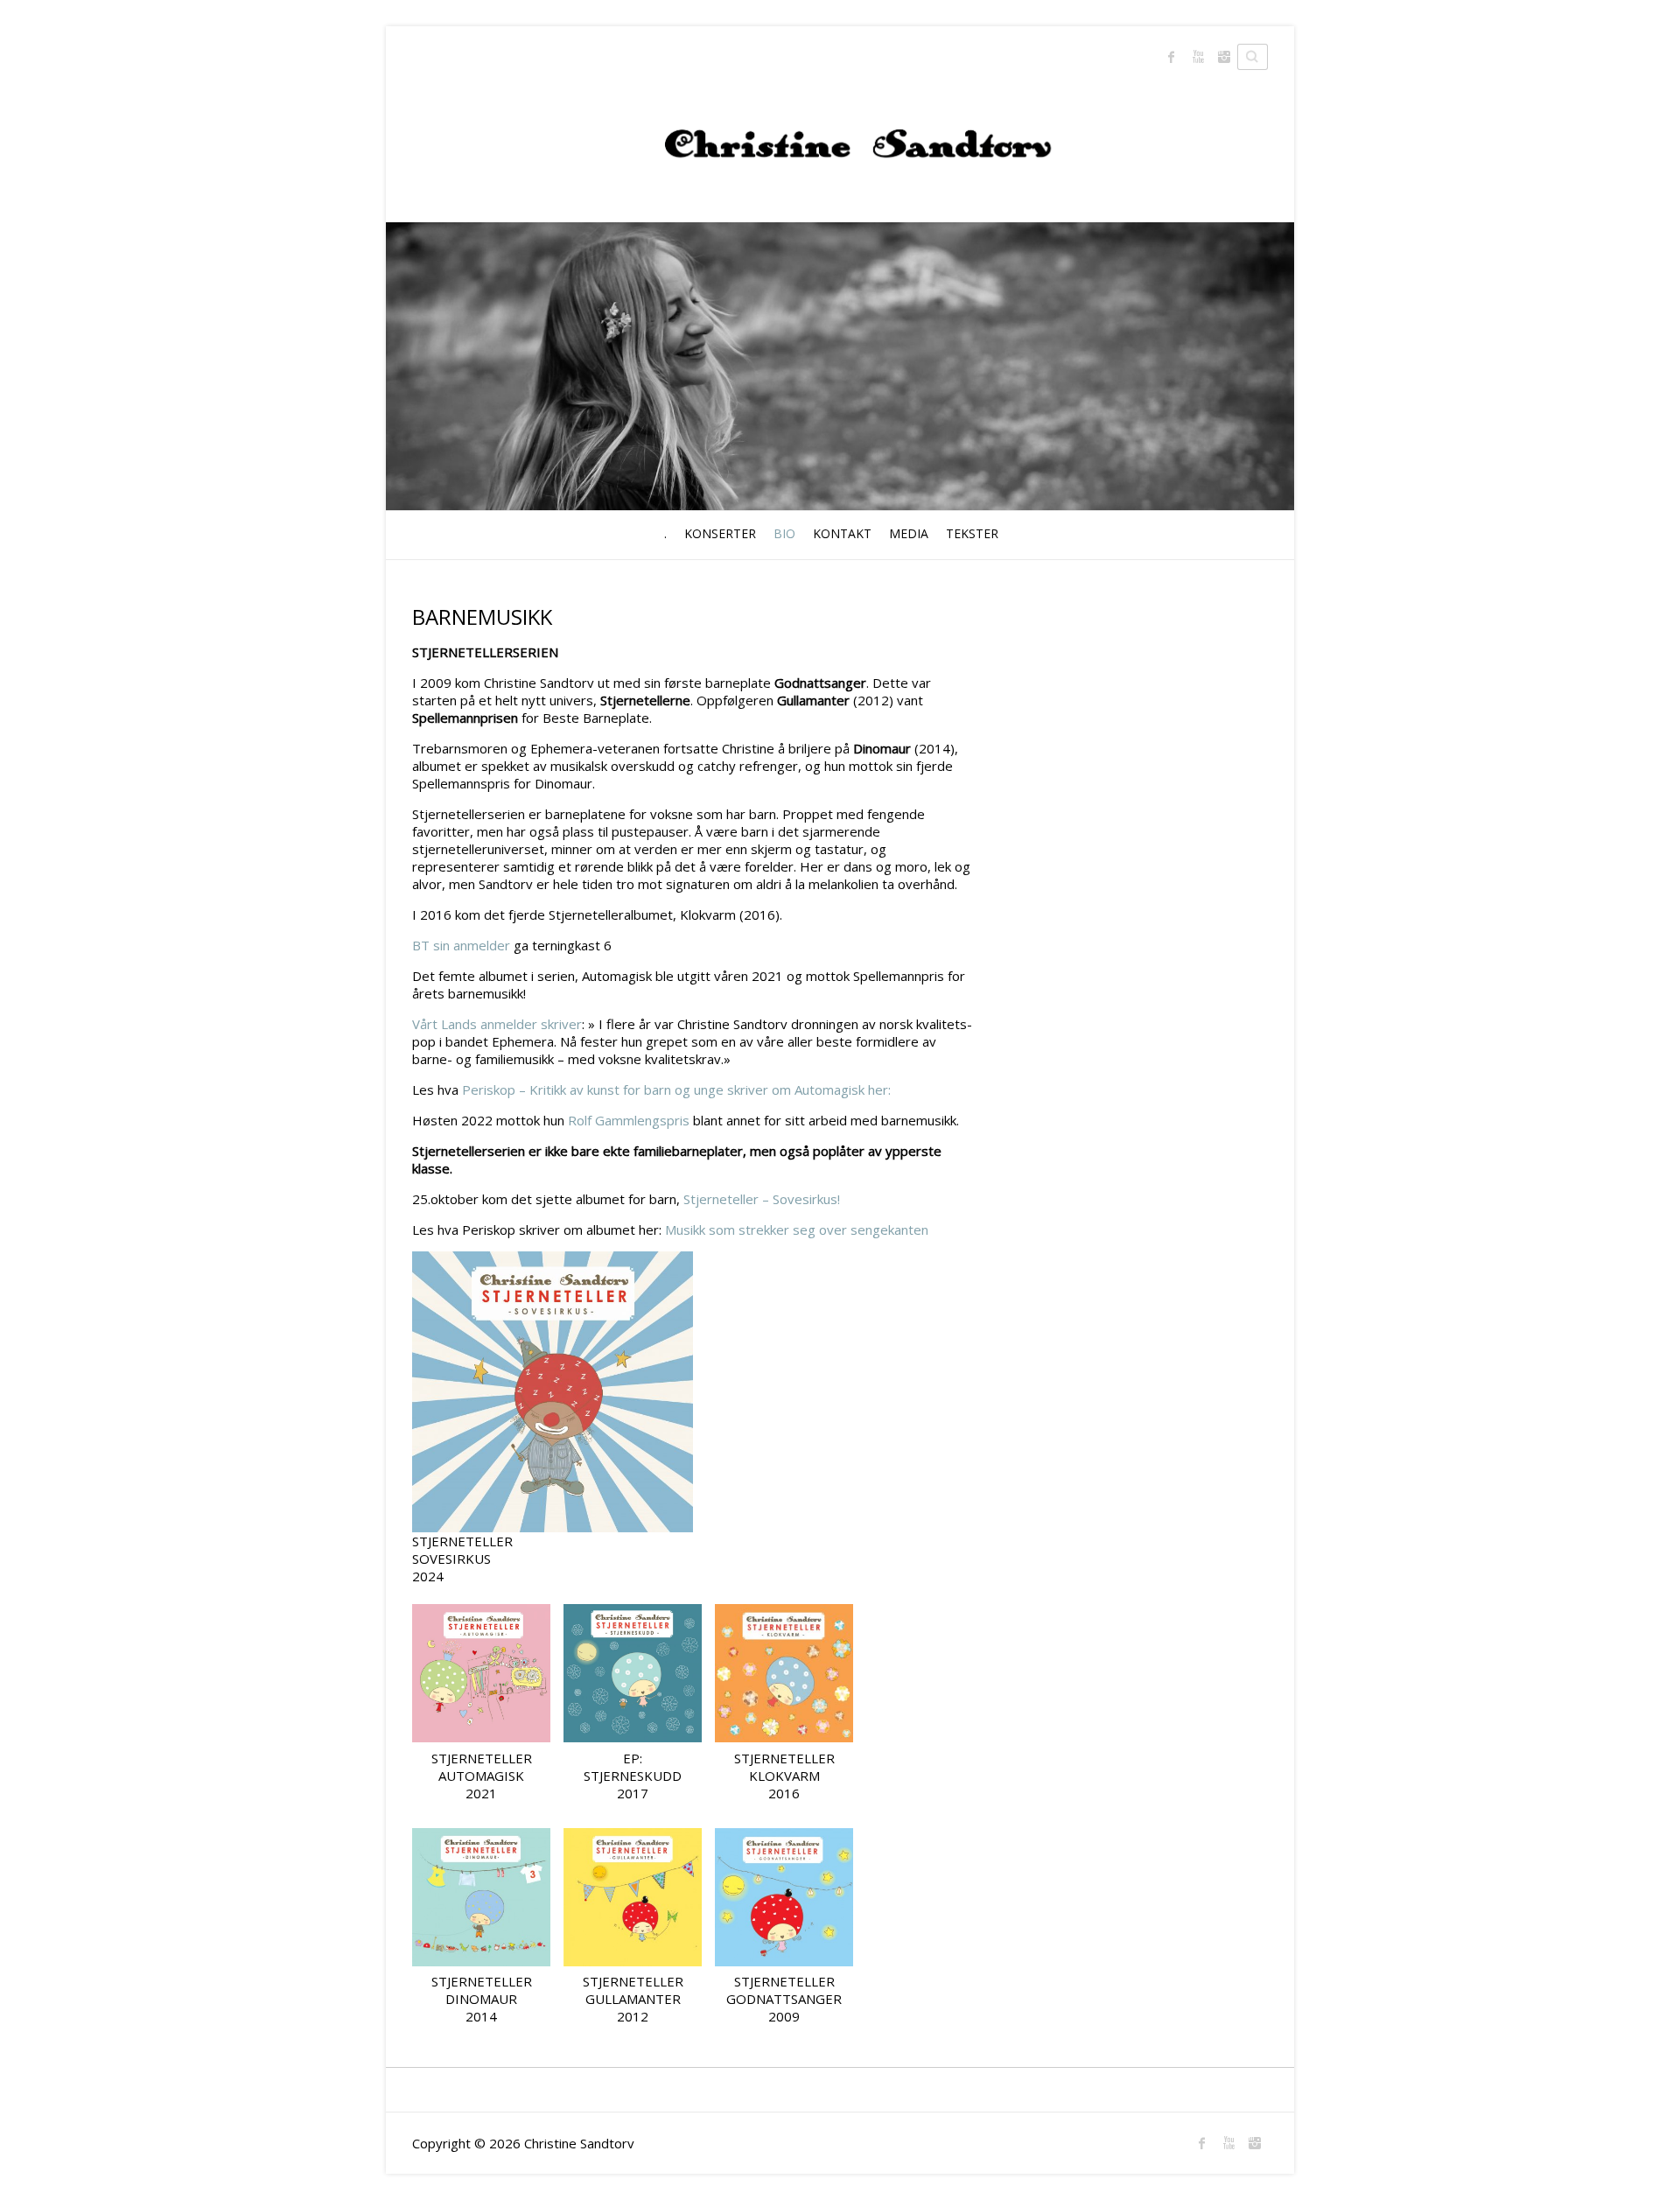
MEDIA (909, 533)
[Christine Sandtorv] (840, 125)
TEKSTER (972, 533)
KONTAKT (842, 533)
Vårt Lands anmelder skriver (497, 1024)
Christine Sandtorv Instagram (1224, 57)
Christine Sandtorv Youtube (1198, 57)
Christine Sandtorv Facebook (1172, 57)
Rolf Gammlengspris (629, 1120)
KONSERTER (720, 533)
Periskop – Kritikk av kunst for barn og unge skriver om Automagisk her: (676, 1089)
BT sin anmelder (461, 945)
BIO (784, 533)
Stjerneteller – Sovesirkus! (762, 1199)
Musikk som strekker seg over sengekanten (795, 1230)
